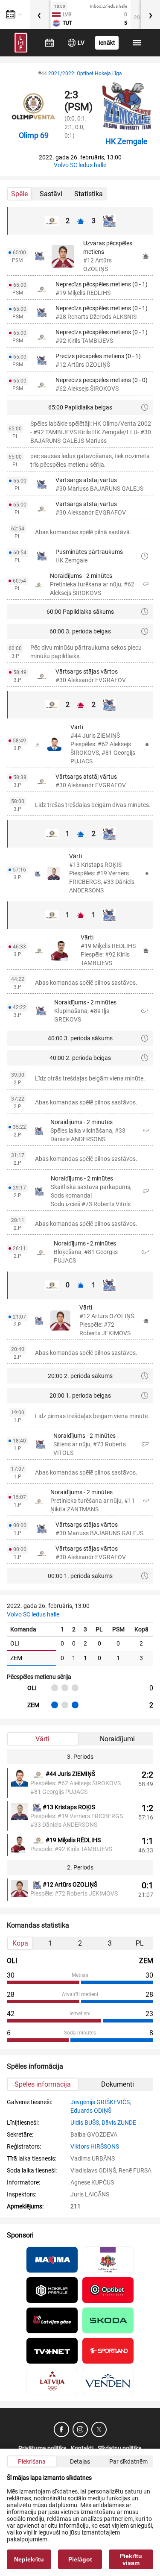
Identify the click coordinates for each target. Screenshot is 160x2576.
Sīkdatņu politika (120, 2448)
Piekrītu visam (131, 2559)
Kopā (20, 1943)
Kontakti (82, 2448)
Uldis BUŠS (85, 2123)
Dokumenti (118, 2084)
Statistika (89, 194)
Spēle (19, 194)
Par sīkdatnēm (128, 2461)
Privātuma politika (42, 2448)
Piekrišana (32, 2461)
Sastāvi (51, 194)
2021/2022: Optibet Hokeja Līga (85, 74)
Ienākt (107, 43)
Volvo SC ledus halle (80, 165)
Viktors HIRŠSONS (95, 2146)
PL (140, 1943)
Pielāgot (80, 2559)
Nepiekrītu (29, 2559)
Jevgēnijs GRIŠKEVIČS (100, 2102)
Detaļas (80, 2461)
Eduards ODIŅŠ (91, 2111)
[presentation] (39, 15)
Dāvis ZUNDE (119, 2123)
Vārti (42, 1739)
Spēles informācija (43, 2084)
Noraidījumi (117, 1739)
